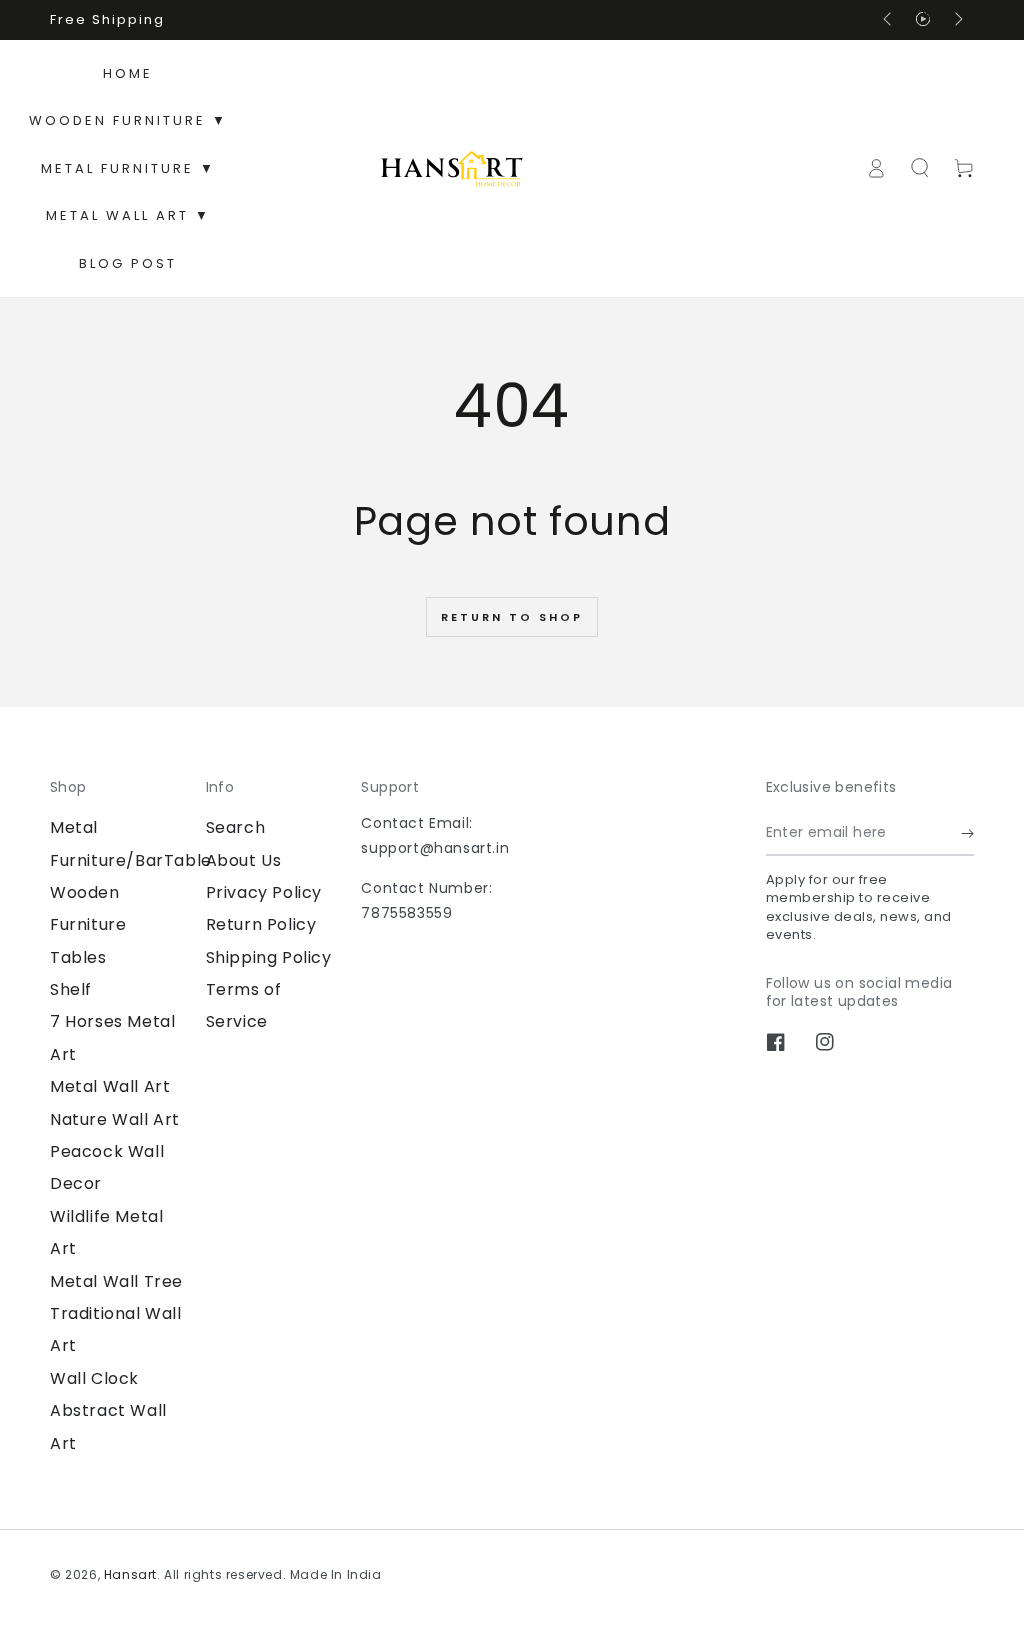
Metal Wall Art (110, 1086)
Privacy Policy (264, 892)
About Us (244, 860)
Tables (78, 957)
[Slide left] (889, 20)
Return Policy (261, 924)
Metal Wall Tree (116, 1281)
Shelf (71, 989)
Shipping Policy (269, 957)
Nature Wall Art (115, 1119)
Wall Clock (94, 1378)
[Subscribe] (967, 833)
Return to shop (512, 617)
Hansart (130, 1574)
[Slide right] (957, 20)
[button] (920, 168)
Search (236, 827)
